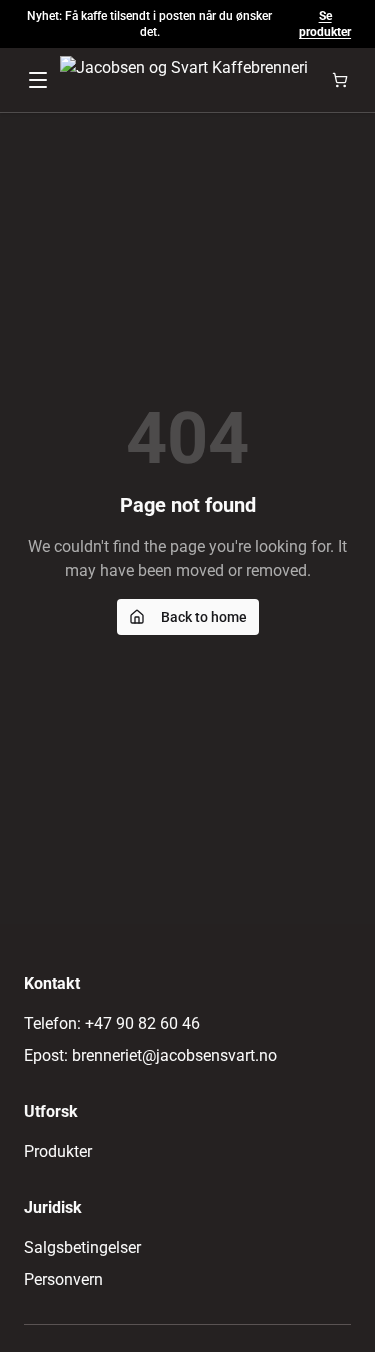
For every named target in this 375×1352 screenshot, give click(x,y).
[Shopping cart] (340, 80)
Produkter (58, 1151)
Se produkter (325, 24)
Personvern (63, 1279)
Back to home (204, 617)
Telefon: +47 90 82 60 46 (112, 1023)
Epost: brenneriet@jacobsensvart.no (150, 1055)
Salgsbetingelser (82, 1247)
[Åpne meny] (38, 80)
